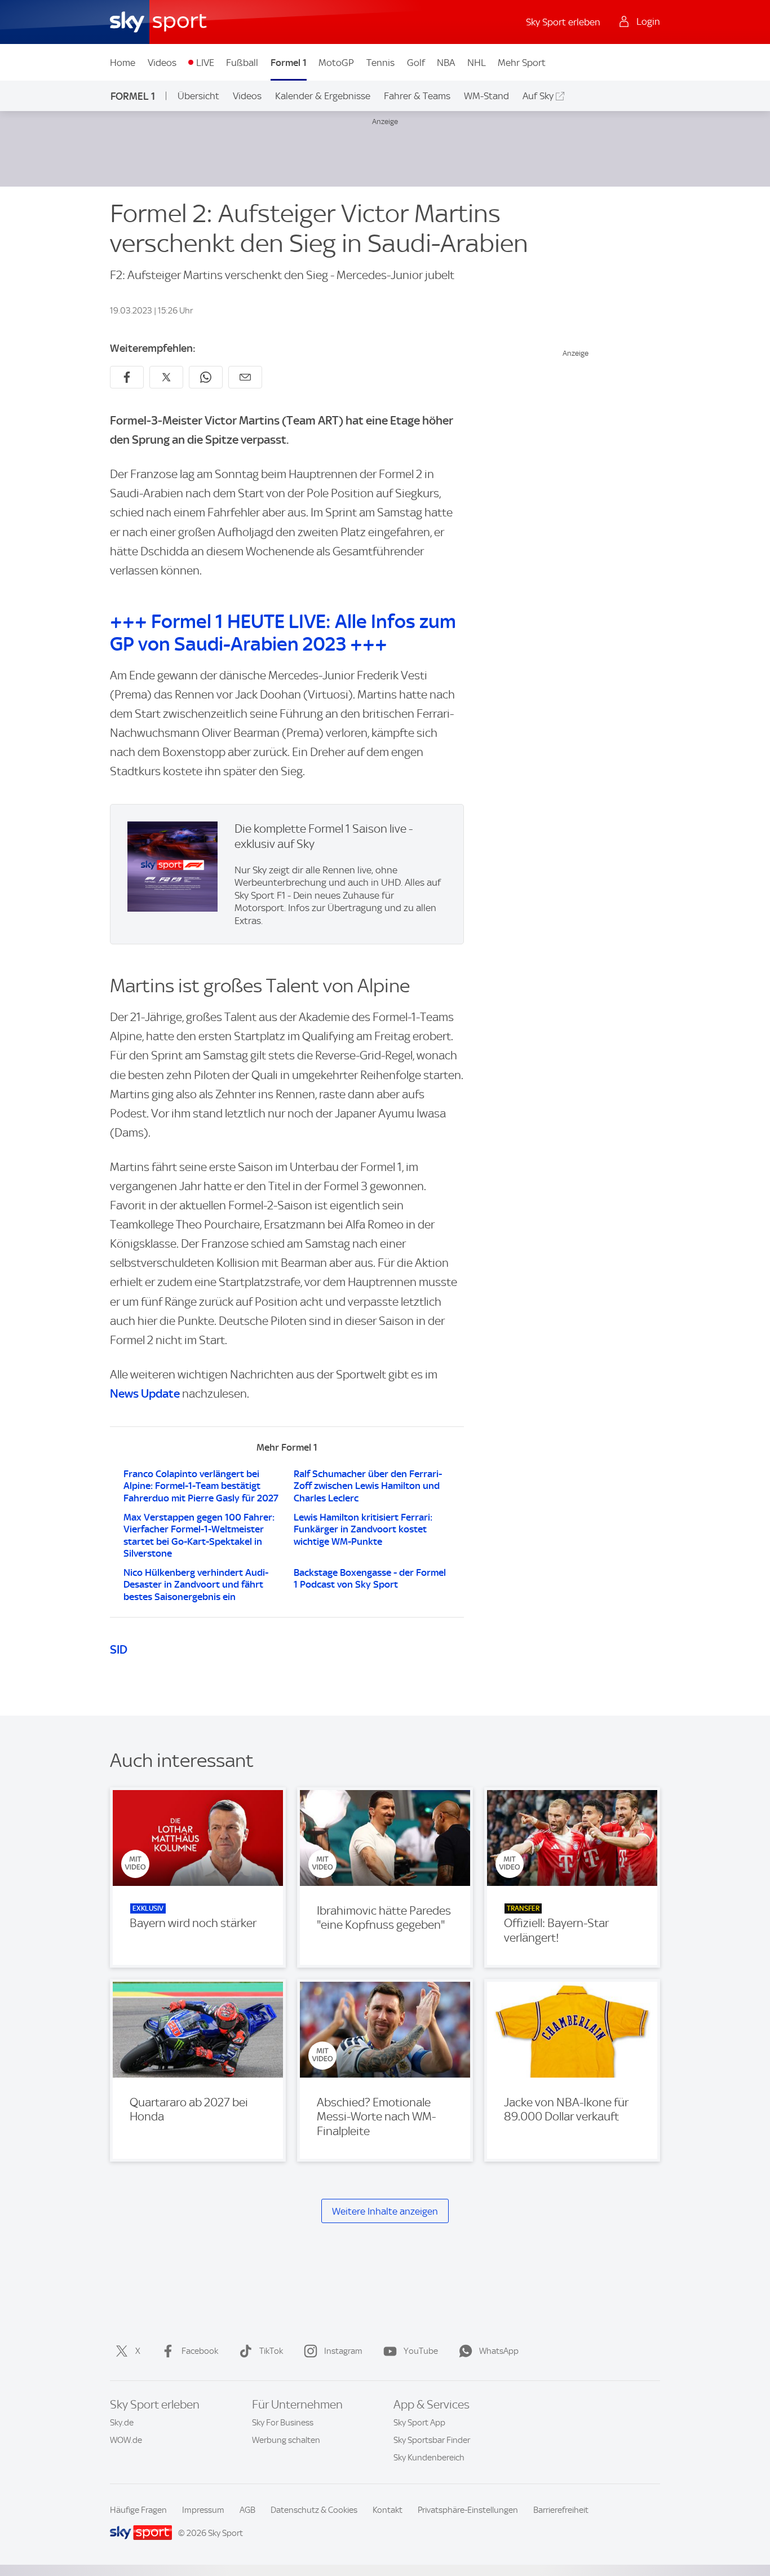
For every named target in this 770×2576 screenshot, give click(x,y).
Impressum (203, 2510)
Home (123, 63)
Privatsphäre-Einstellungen (468, 2510)
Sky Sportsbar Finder (432, 2440)
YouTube (421, 2351)
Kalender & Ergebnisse (323, 96)
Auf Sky (538, 96)
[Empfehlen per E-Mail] (245, 377)
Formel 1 (289, 63)
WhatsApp (499, 2351)
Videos (162, 63)
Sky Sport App (419, 2423)
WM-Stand (486, 96)
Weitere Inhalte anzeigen (385, 2211)
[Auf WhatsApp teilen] (206, 377)
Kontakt (388, 2510)
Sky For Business (283, 2423)
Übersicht (198, 96)
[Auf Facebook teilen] (127, 377)
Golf (416, 63)
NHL (477, 63)
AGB (247, 2510)
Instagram (343, 2351)
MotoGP (336, 63)
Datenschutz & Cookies (314, 2510)
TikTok (271, 2351)
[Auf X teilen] (166, 377)
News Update (145, 1393)
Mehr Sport (522, 63)
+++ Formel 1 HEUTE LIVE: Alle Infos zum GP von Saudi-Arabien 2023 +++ (283, 633)
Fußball (242, 63)
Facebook (200, 2351)
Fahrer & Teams (417, 96)
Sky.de (122, 2423)
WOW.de (126, 2440)
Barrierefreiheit (561, 2510)
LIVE (205, 63)
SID (119, 1649)
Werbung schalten (286, 2440)
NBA (446, 63)
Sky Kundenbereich (429, 2458)
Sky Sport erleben (563, 22)
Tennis (380, 63)
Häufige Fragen (138, 2510)
